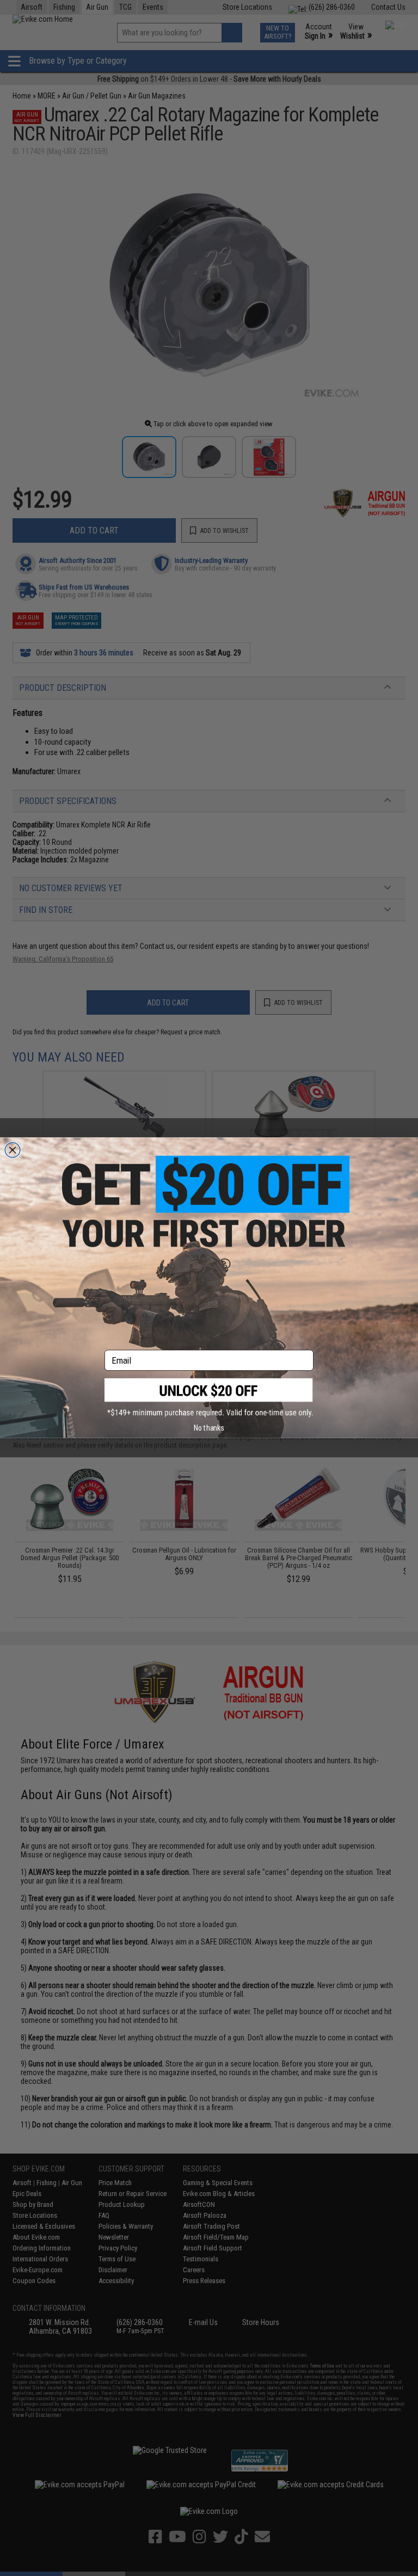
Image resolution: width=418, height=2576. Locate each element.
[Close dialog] (13, 1150)
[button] (209, 1398)
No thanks (209, 1428)
